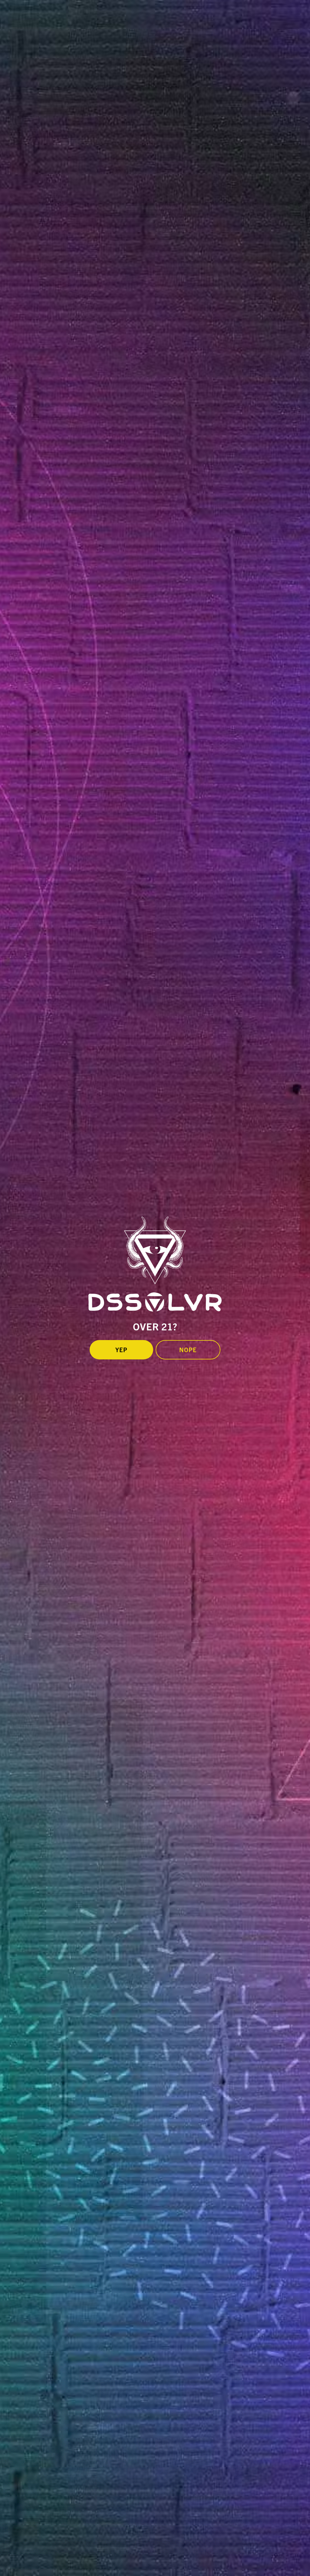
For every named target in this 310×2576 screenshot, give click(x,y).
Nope (188, 1350)
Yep (121, 1350)
